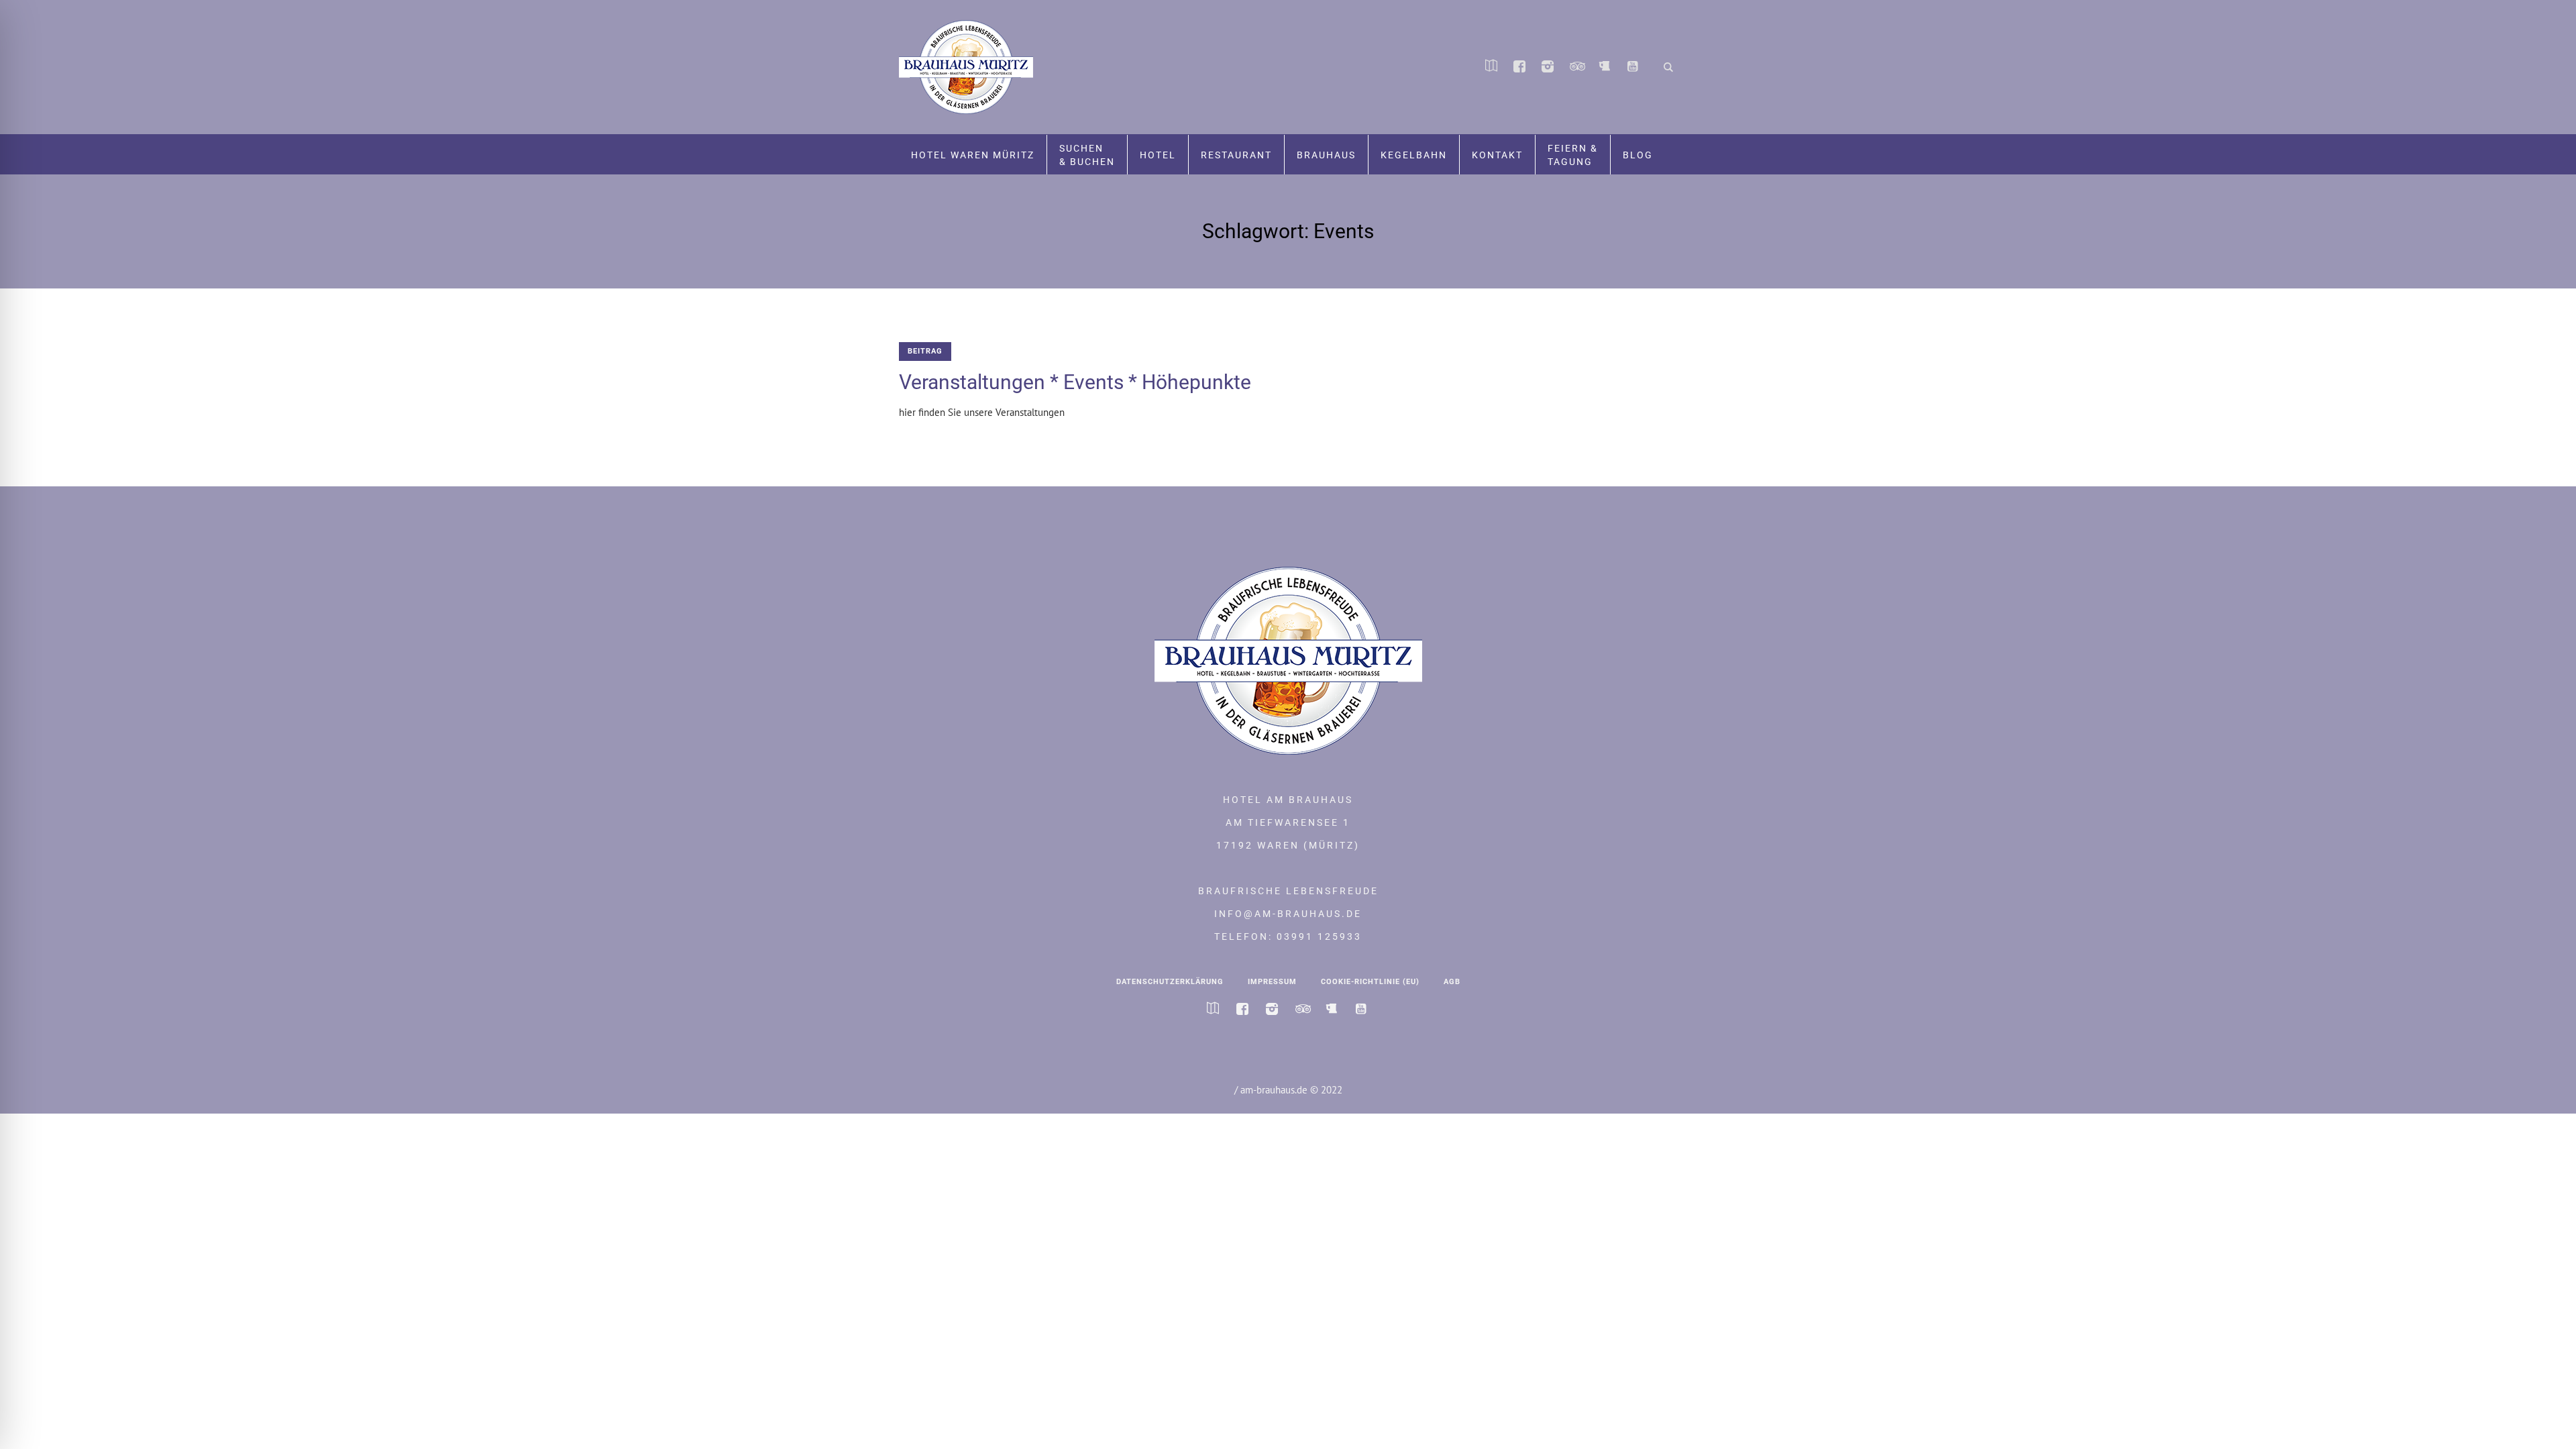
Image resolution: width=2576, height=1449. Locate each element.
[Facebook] (1519, 68)
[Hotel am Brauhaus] (1288, 661)
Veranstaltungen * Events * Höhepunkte (1075, 382)
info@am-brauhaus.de (1288, 914)
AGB (1452, 982)
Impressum (1272, 982)
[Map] (1491, 68)
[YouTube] (1632, 68)
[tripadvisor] (1576, 68)
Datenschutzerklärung (1170, 982)
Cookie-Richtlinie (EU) (1370, 982)
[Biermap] (1604, 68)
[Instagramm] (1548, 68)
